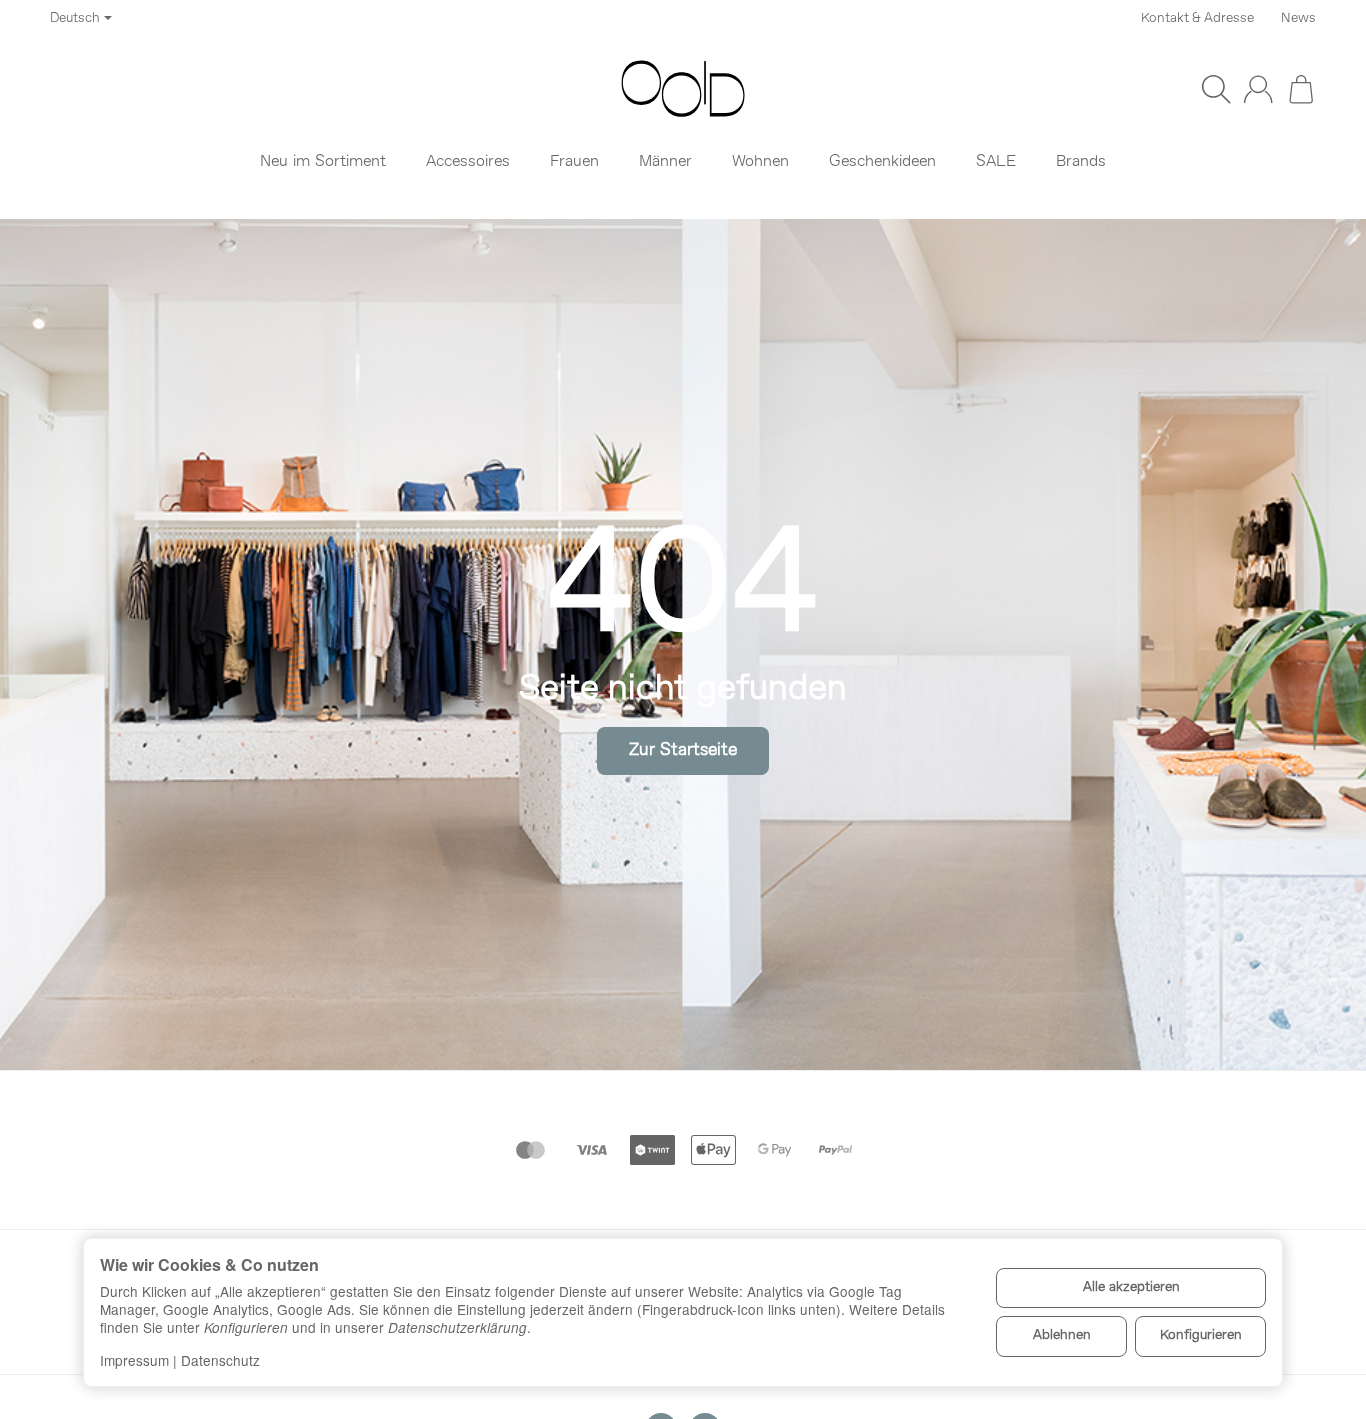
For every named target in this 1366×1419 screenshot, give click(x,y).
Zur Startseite (683, 750)
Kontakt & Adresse (1197, 18)
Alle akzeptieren (1131, 1287)
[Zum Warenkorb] (1301, 89)
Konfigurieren (1201, 1335)
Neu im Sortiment (323, 162)
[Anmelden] (1258, 89)
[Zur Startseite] (683, 89)
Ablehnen (1062, 1335)
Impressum (134, 1360)
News (1298, 18)
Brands (1081, 162)
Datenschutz (220, 1360)
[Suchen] (1216, 89)
